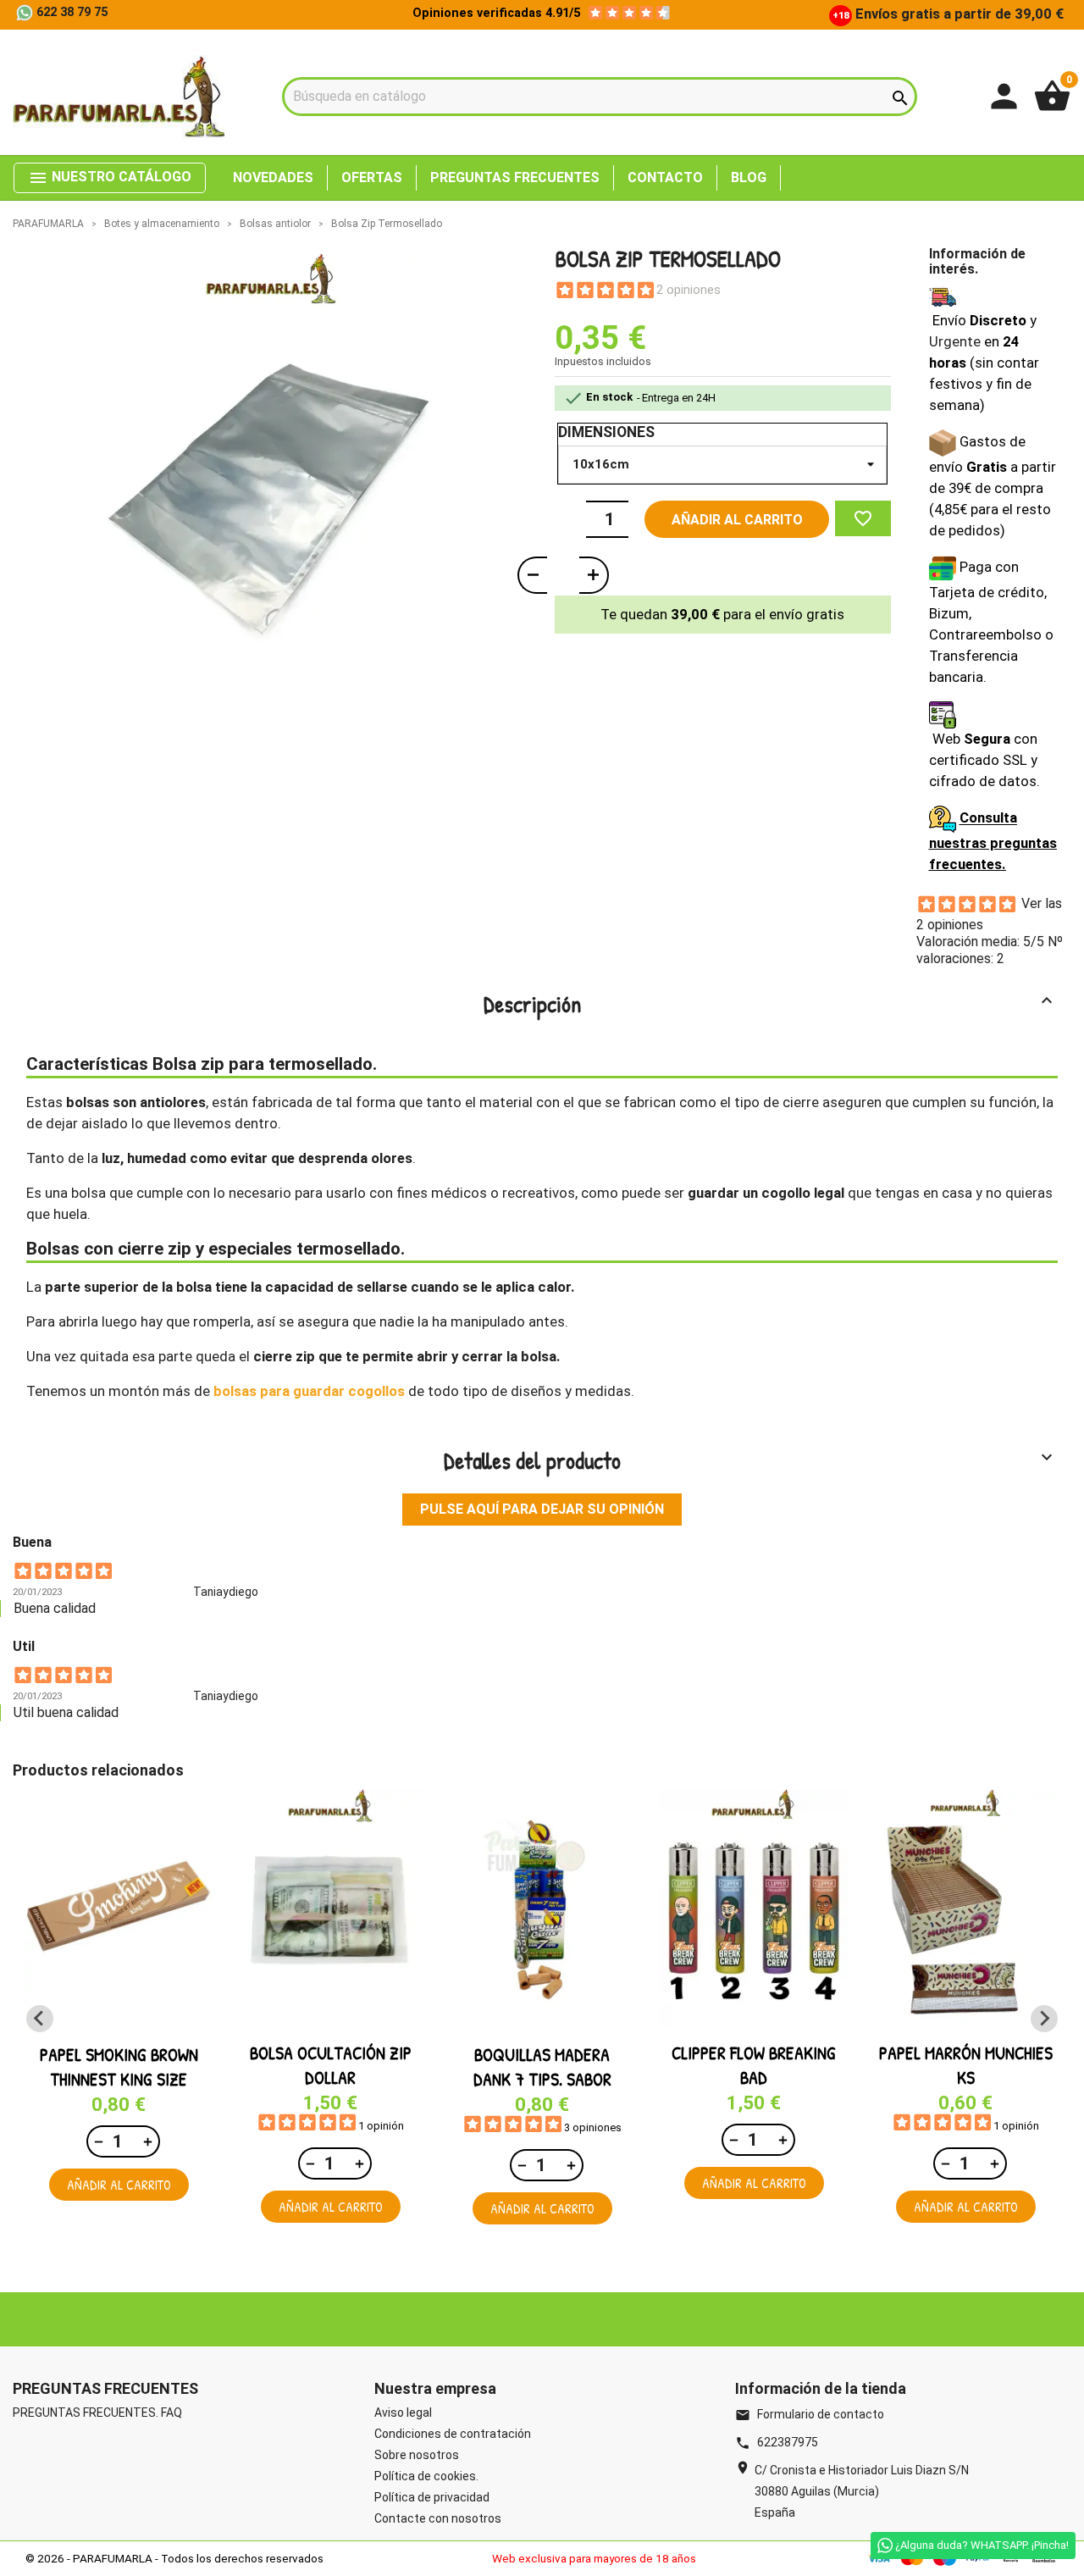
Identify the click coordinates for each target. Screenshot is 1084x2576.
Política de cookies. (426, 2476)
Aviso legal (403, 2413)
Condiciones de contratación (453, 2434)
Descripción (771, 1004)
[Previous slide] (40, 2019)
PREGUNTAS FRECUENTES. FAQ (97, 2413)
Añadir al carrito (737, 520)
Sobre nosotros (417, 2455)
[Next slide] (1044, 2019)
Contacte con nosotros (438, 2518)
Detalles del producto (751, 1460)
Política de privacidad (432, 2497)
